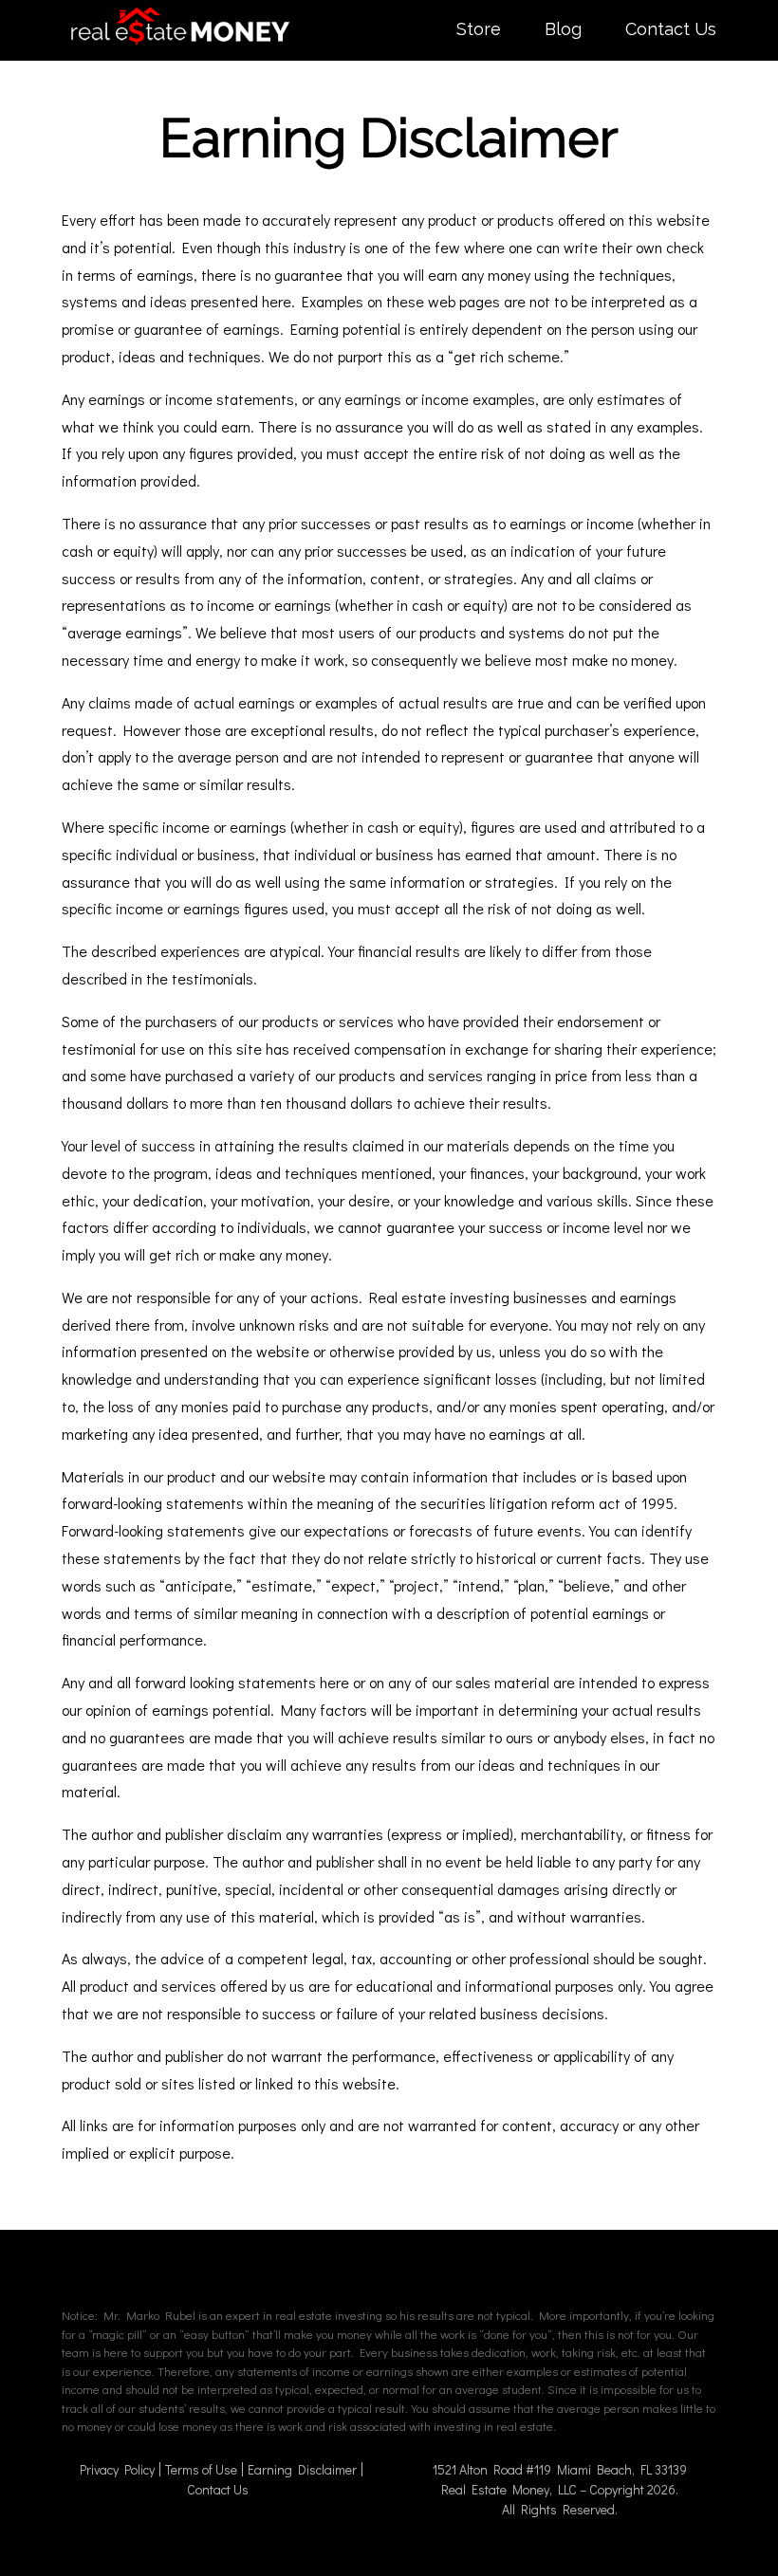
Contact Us (671, 29)
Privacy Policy (117, 2469)
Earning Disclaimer (302, 2469)
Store (479, 29)
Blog (563, 29)
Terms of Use (201, 2469)
